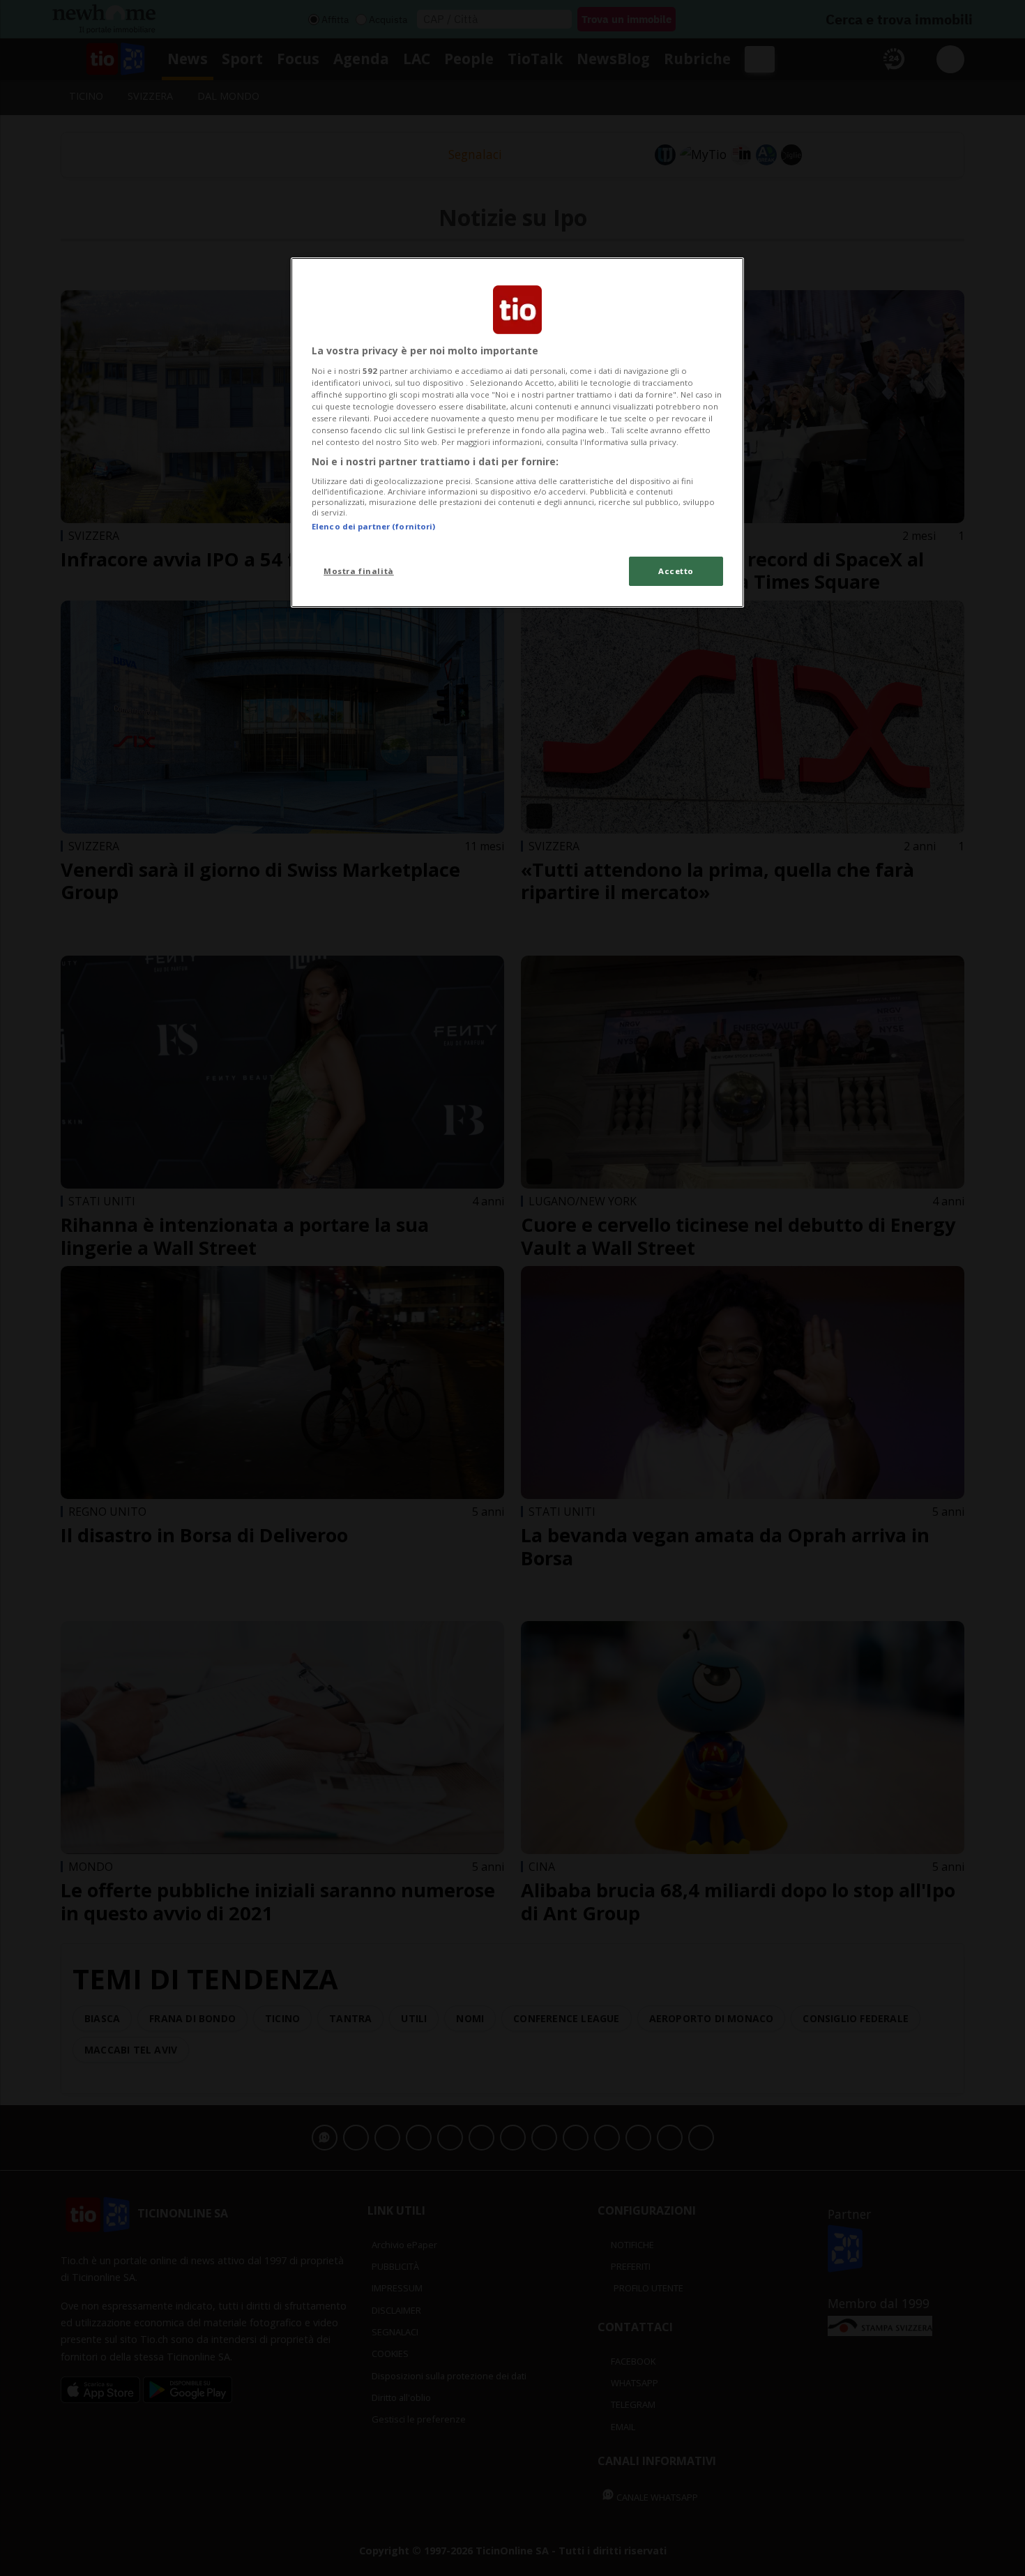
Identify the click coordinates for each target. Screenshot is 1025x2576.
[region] (517, 432)
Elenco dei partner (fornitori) (373, 526)
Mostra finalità (359, 571)
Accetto (676, 571)
